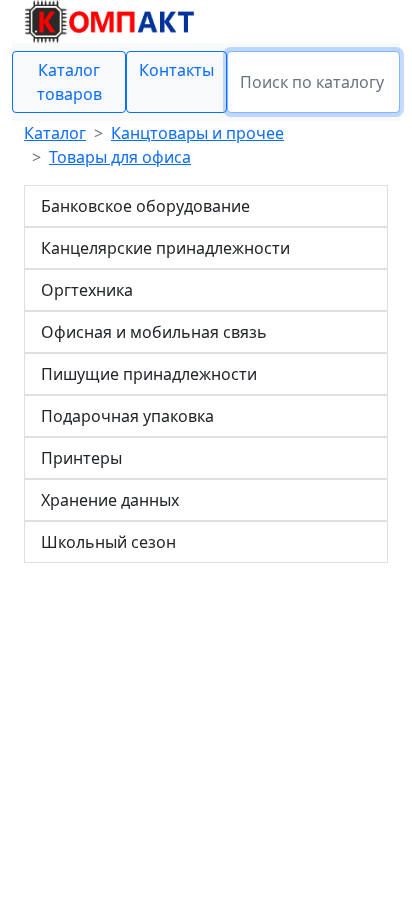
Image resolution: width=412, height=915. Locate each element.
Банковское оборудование (145, 206)
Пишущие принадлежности (149, 374)
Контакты (176, 70)
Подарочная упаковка (127, 416)
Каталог (55, 133)
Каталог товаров (69, 82)
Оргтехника (87, 290)
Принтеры (81, 458)
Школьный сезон (108, 542)
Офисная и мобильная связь (154, 332)
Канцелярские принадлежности (165, 248)
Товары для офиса (120, 157)
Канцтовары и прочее (197, 133)
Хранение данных (110, 500)
